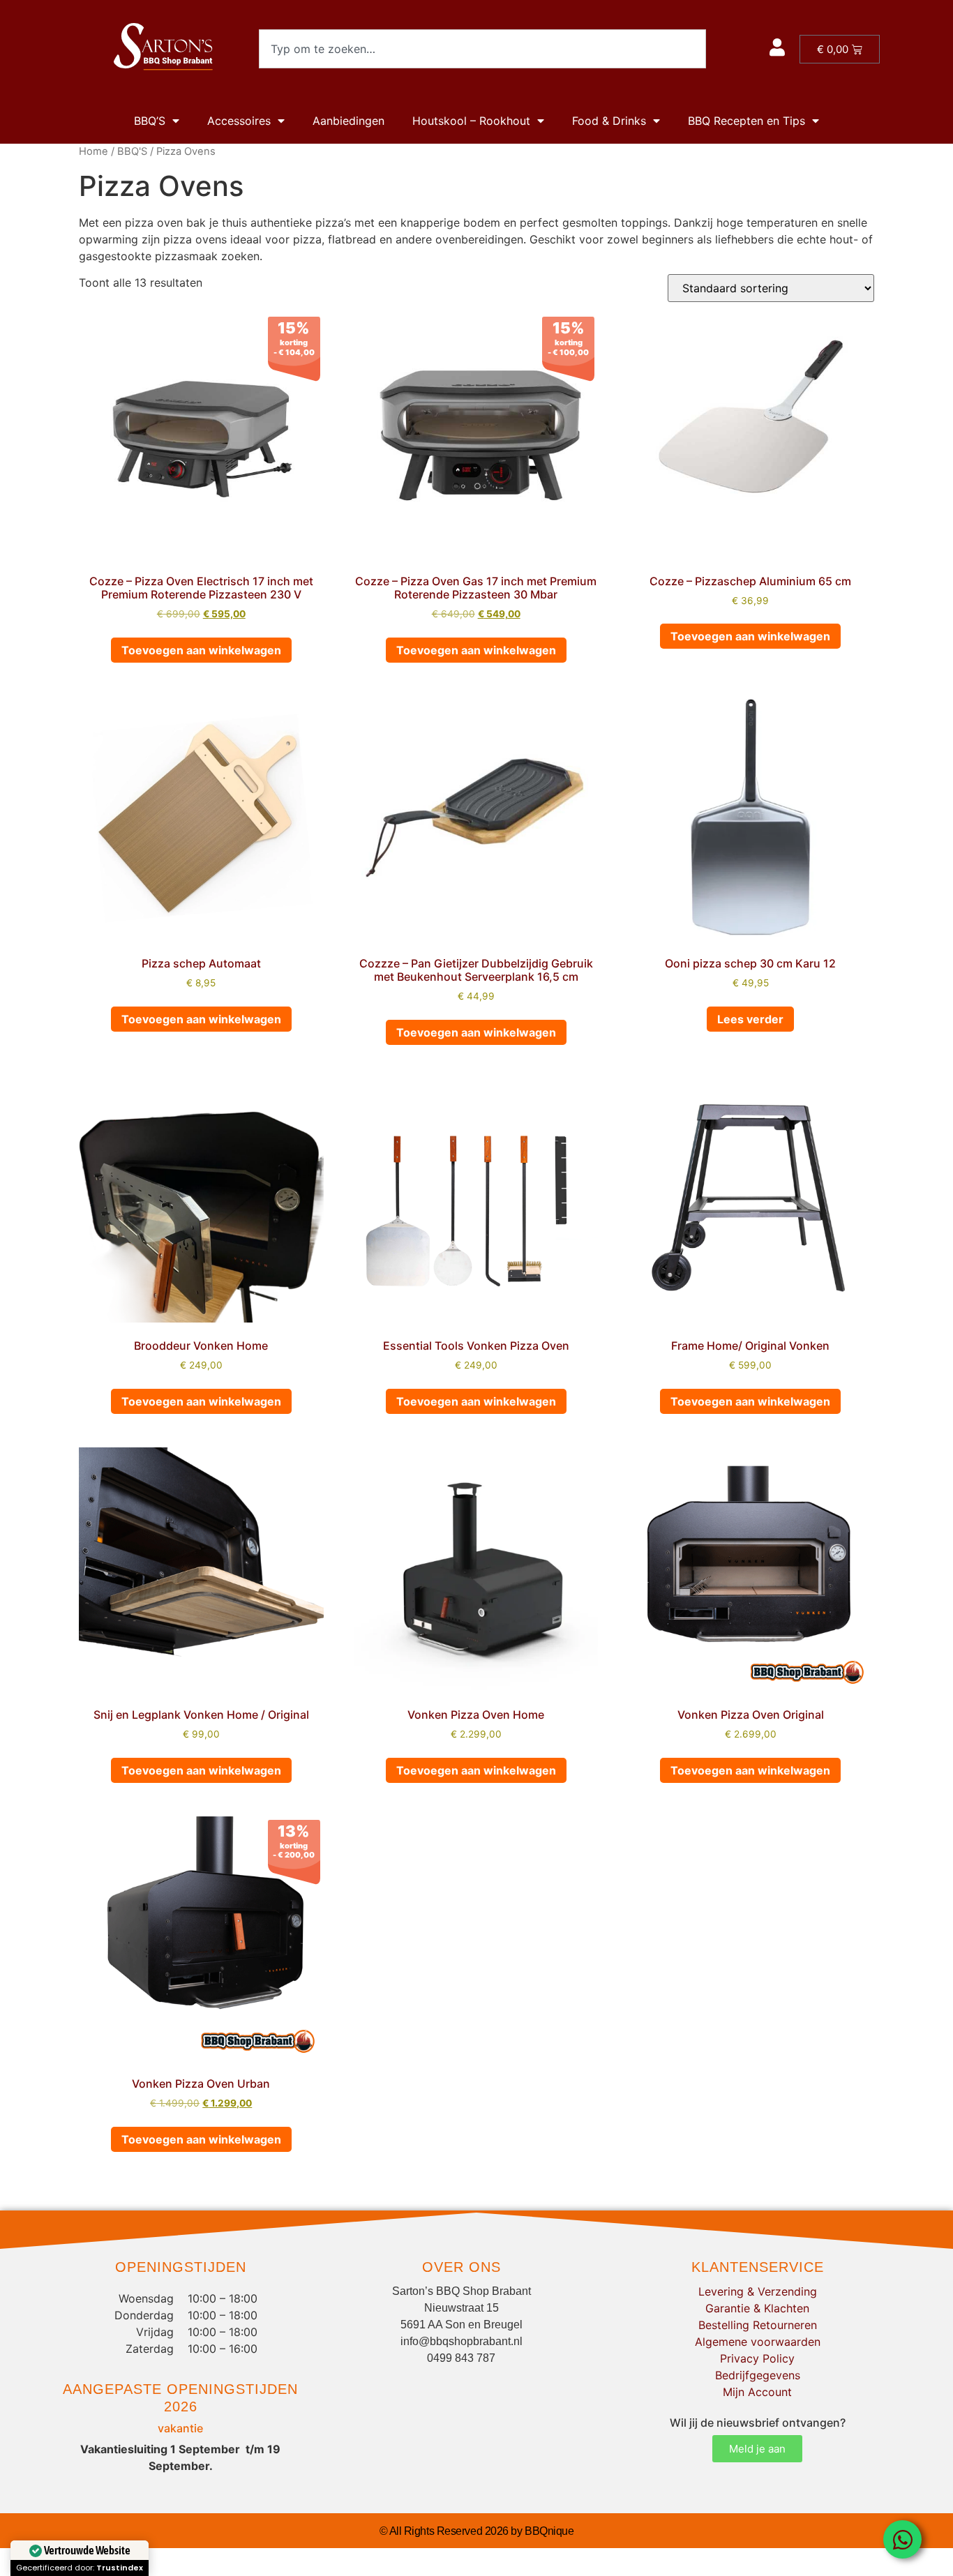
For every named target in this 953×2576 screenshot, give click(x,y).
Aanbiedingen (348, 121)
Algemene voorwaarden (758, 2342)
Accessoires (239, 121)
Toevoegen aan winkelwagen (201, 650)
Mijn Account (757, 2392)
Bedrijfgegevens (758, 2375)
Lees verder (750, 1019)
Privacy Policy (757, 2358)
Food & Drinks (609, 121)
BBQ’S (150, 121)
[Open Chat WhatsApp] (902, 2539)
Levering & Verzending (758, 2291)
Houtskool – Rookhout (471, 121)
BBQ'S (132, 151)
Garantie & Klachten (757, 2308)
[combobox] (482, 49)
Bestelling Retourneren (758, 2325)
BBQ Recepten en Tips (746, 121)
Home (93, 151)
